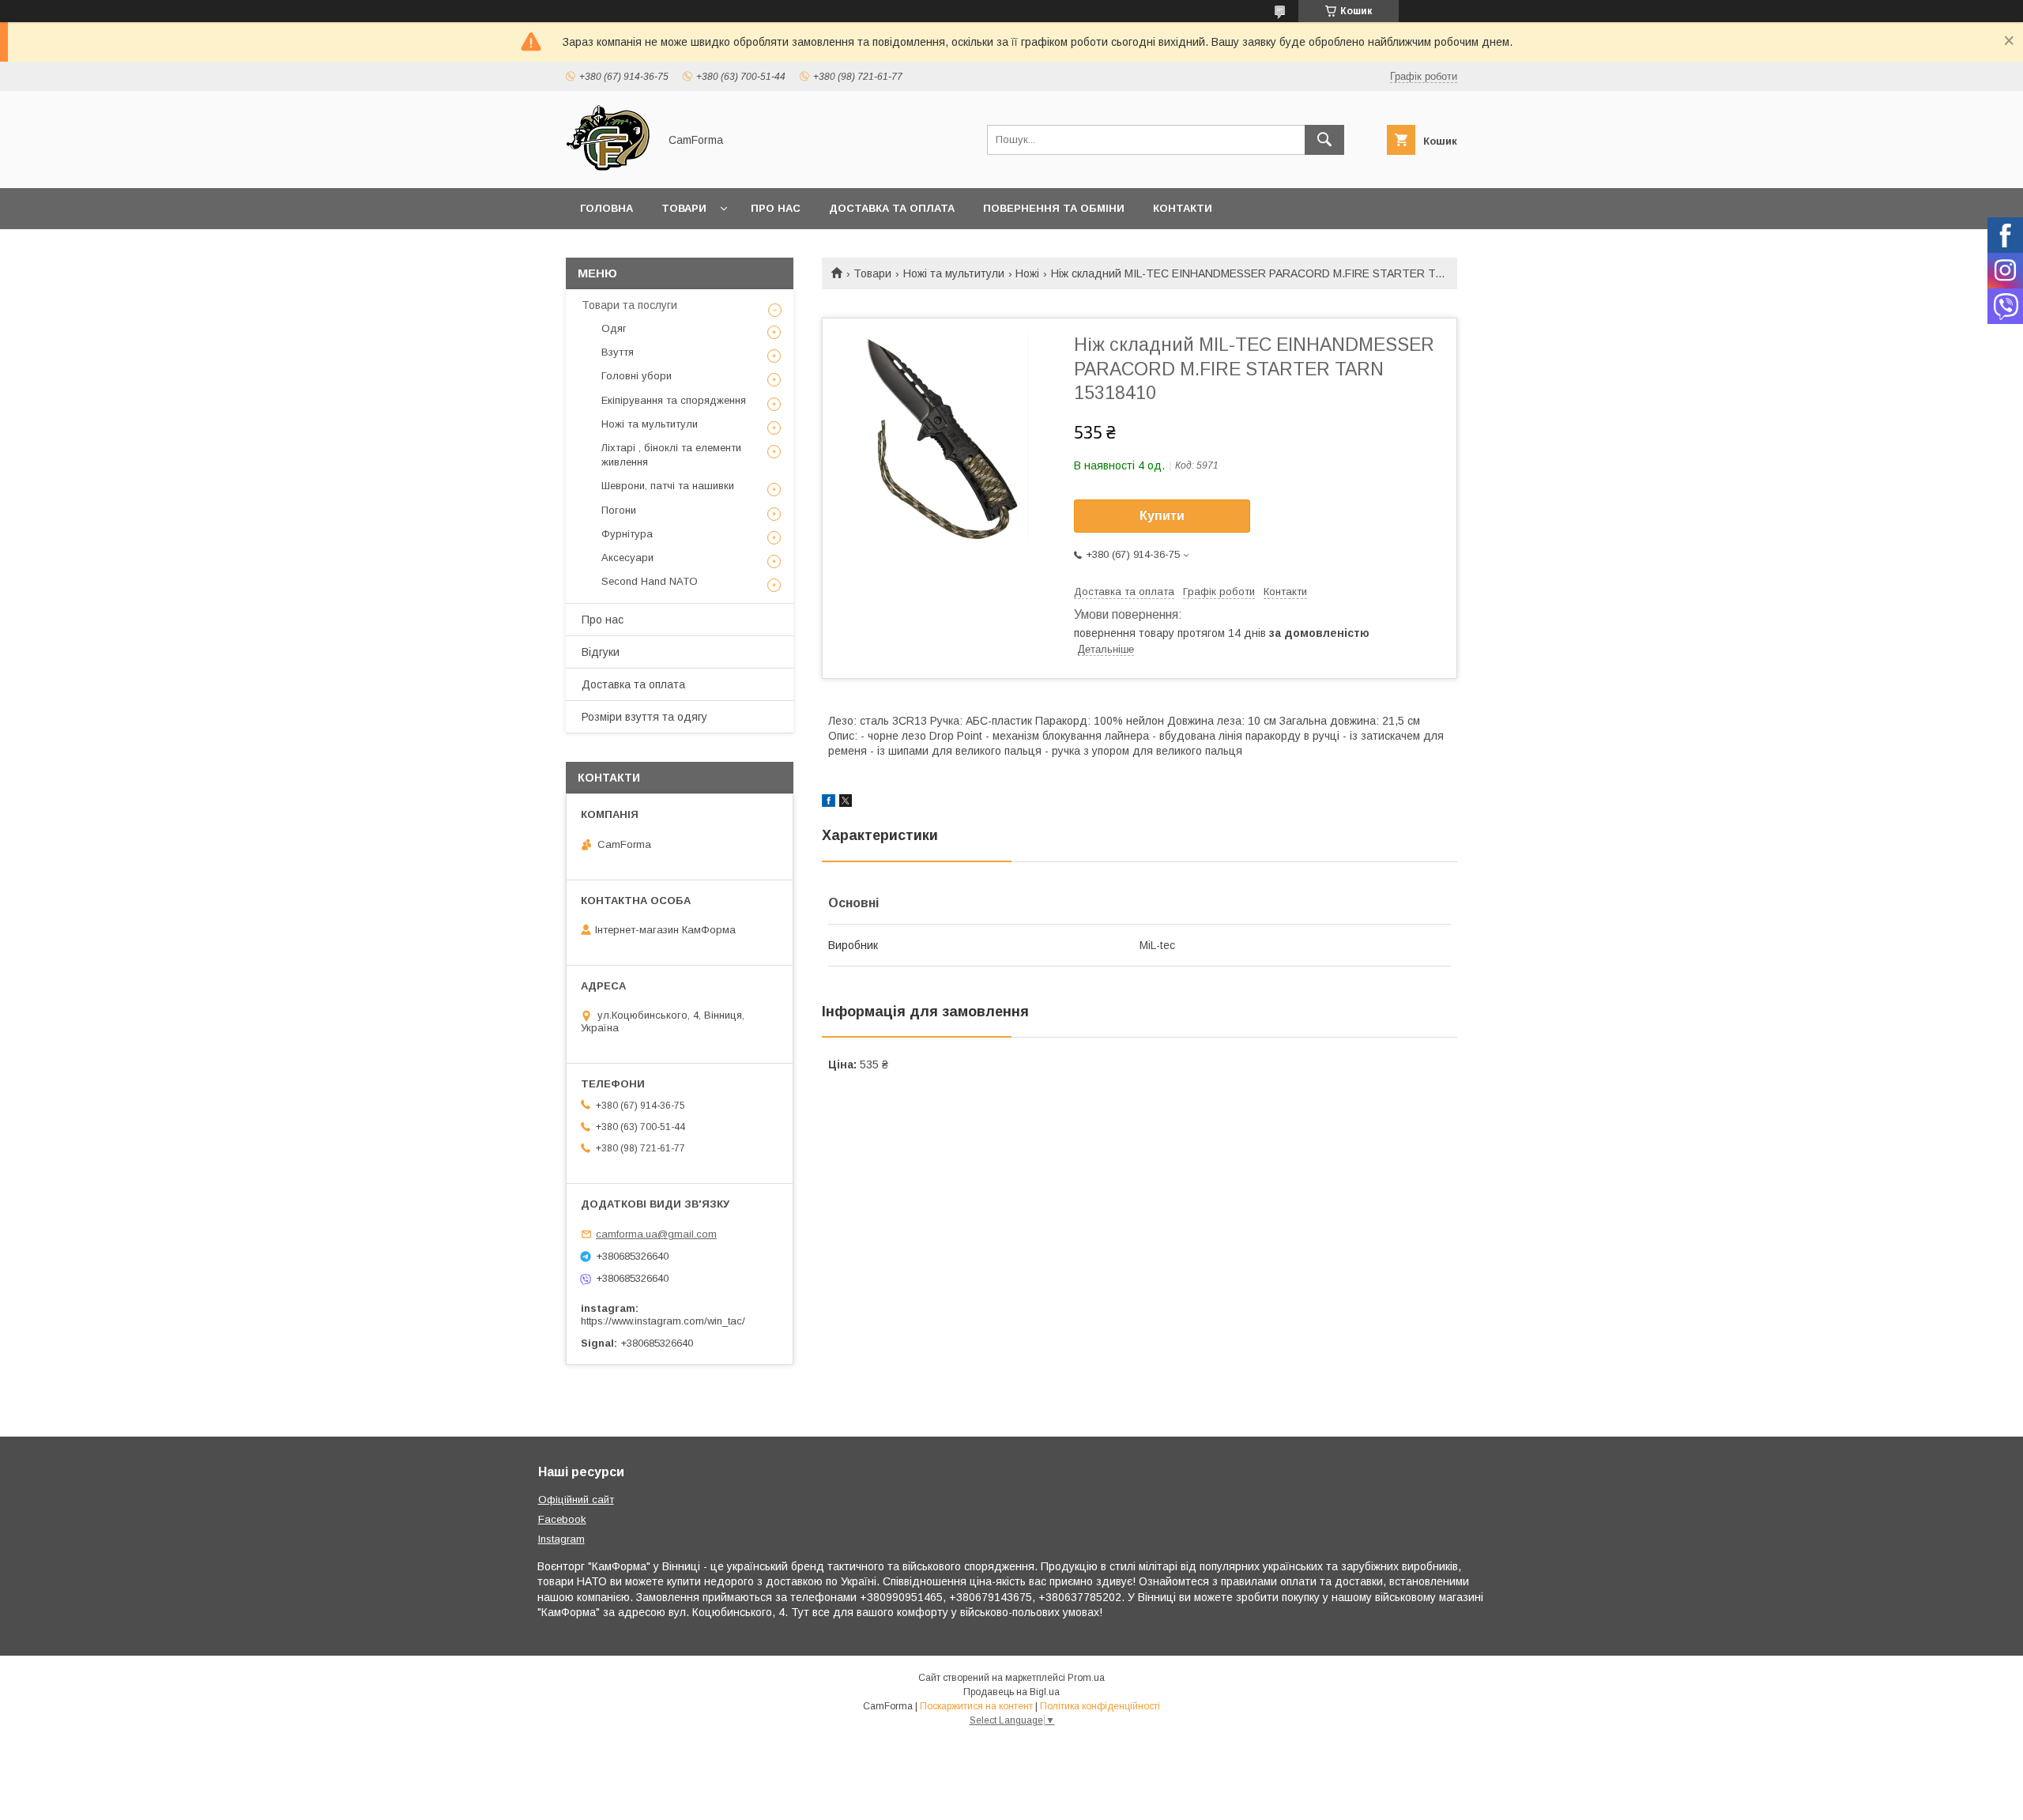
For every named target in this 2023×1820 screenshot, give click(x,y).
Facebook (562, 1519)
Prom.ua (1086, 1678)
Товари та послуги (629, 305)
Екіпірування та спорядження (674, 400)
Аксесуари (627, 558)
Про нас (776, 208)
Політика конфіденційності (1100, 1706)
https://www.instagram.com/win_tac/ (663, 1321)
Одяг (614, 328)
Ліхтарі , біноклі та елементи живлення (671, 455)
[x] (846, 803)
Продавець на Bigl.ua (1011, 1692)
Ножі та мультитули (954, 273)
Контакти (1183, 208)
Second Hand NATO (650, 581)
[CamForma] (608, 168)
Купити (1162, 516)
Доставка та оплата (892, 208)
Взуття (618, 352)
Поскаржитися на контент (976, 1706)
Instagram (561, 1539)
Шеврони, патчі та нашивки (668, 486)
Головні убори (637, 376)
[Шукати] (1324, 140)
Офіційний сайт (576, 1500)
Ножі (1027, 273)
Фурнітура (627, 534)
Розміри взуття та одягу (644, 717)
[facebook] (829, 803)
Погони (619, 510)
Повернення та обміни (1054, 208)
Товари (684, 208)
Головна (607, 208)
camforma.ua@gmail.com (656, 1234)
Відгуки (601, 652)
